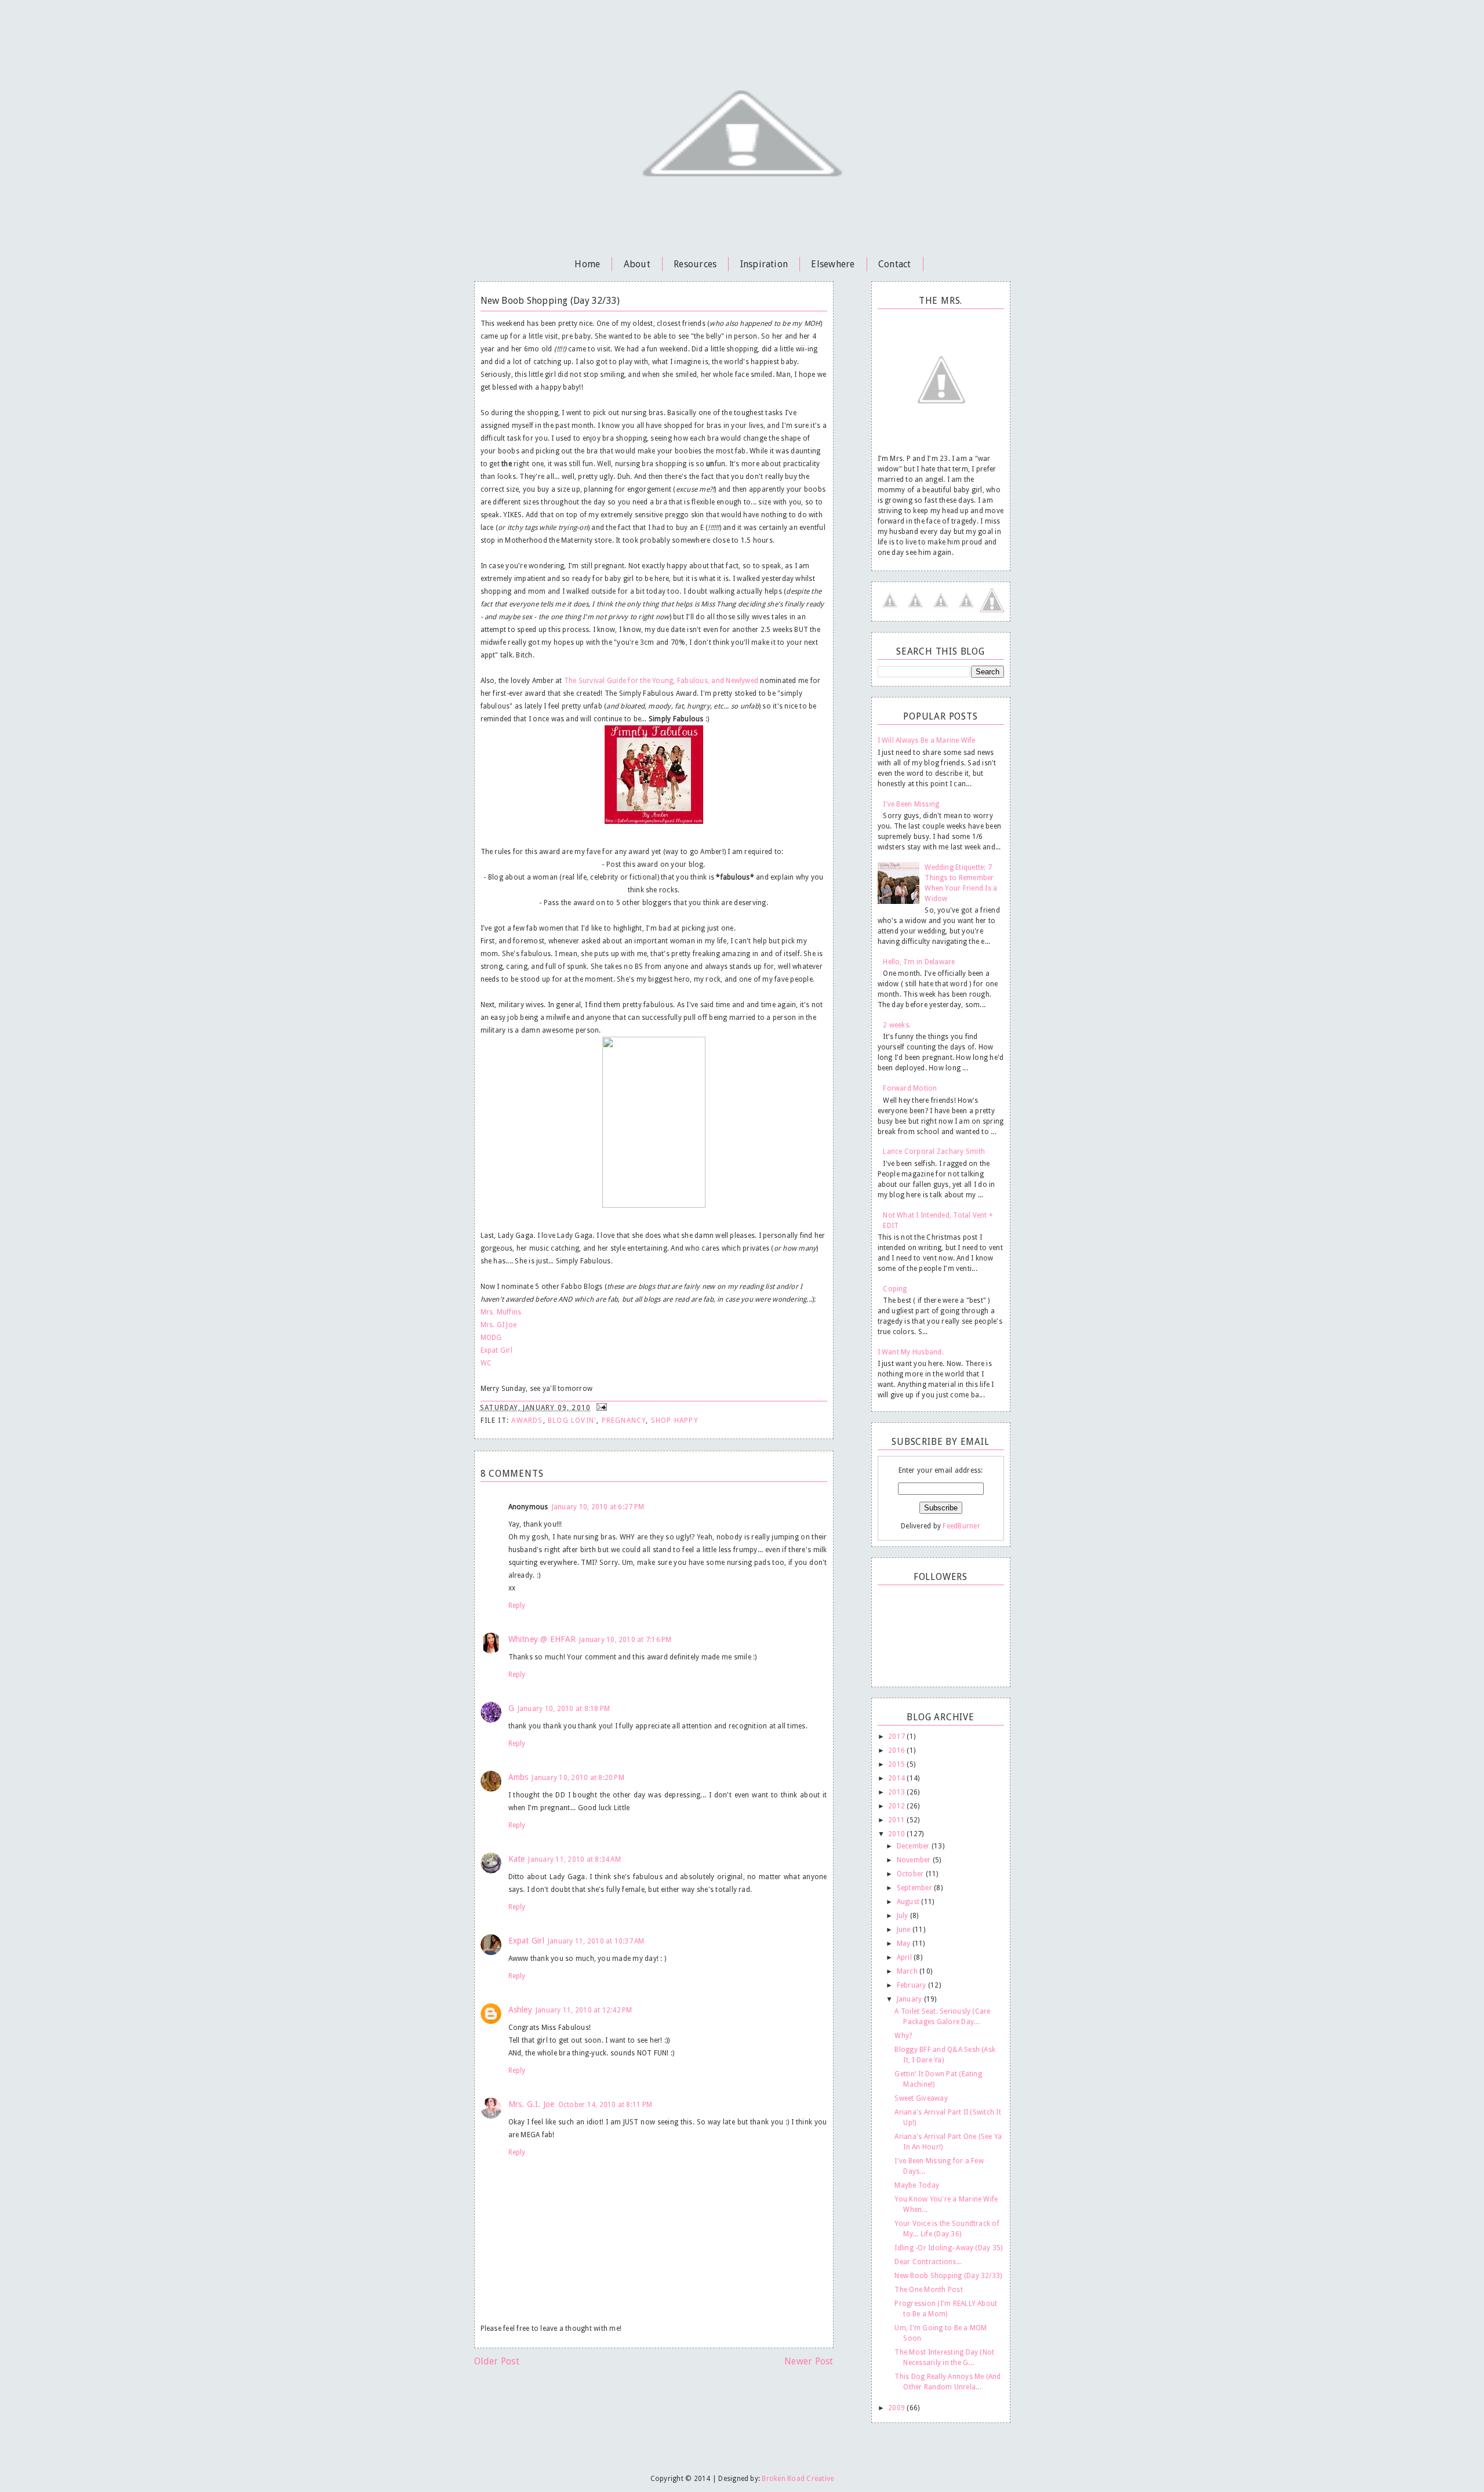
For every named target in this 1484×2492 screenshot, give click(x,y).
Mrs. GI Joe (499, 1325)
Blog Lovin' (572, 1421)
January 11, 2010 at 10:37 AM (596, 1941)
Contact (895, 264)
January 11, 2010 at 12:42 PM (584, 2010)
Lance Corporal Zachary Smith (934, 1151)
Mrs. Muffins (501, 1312)
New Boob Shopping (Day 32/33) (948, 2276)
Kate (517, 1859)
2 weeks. (897, 1025)
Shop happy (675, 1421)
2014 (897, 1778)
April (905, 1957)
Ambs (519, 1777)
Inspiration (764, 264)
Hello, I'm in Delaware (919, 962)
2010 (897, 1834)
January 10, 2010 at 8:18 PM (564, 1709)
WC (486, 1363)
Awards (527, 1421)
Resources (695, 264)
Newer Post (809, 2361)
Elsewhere (833, 264)
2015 (897, 1764)
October (911, 1874)
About (637, 264)
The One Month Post (928, 2290)
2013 (897, 1792)
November (915, 1860)
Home (587, 264)
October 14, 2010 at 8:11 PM (605, 2105)
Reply (517, 1605)
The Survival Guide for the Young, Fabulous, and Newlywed (661, 681)
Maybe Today (917, 2185)
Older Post (497, 2361)
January (910, 1999)
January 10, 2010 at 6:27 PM (598, 1507)
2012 (897, 1806)
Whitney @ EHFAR (542, 1639)
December (914, 1846)
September (915, 1888)
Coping (895, 1289)
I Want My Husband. (911, 1352)
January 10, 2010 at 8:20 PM (578, 1778)
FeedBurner (961, 1526)
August (909, 1902)
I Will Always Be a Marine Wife (927, 740)
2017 (897, 1737)
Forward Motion (910, 1088)
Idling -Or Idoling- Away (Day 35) (948, 2248)
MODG (491, 1338)
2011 (897, 1820)
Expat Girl (497, 1350)
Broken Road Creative (798, 2479)
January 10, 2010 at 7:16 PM (625, 1640)
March (908, 1971)
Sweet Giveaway (921, 2098)
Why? (903, 2036)
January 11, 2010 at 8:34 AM (574, 1859)
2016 (897, 1750)
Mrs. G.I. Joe (532, 2104)
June (905, 1930)
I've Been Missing (911, 804)
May (905, 1944)
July (903, 1916)
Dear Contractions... (928, 2262)
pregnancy (624, 1421)
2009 (897, 2408)
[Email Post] (601, 1408)
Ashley (520, 2010)
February (912, 1985)
